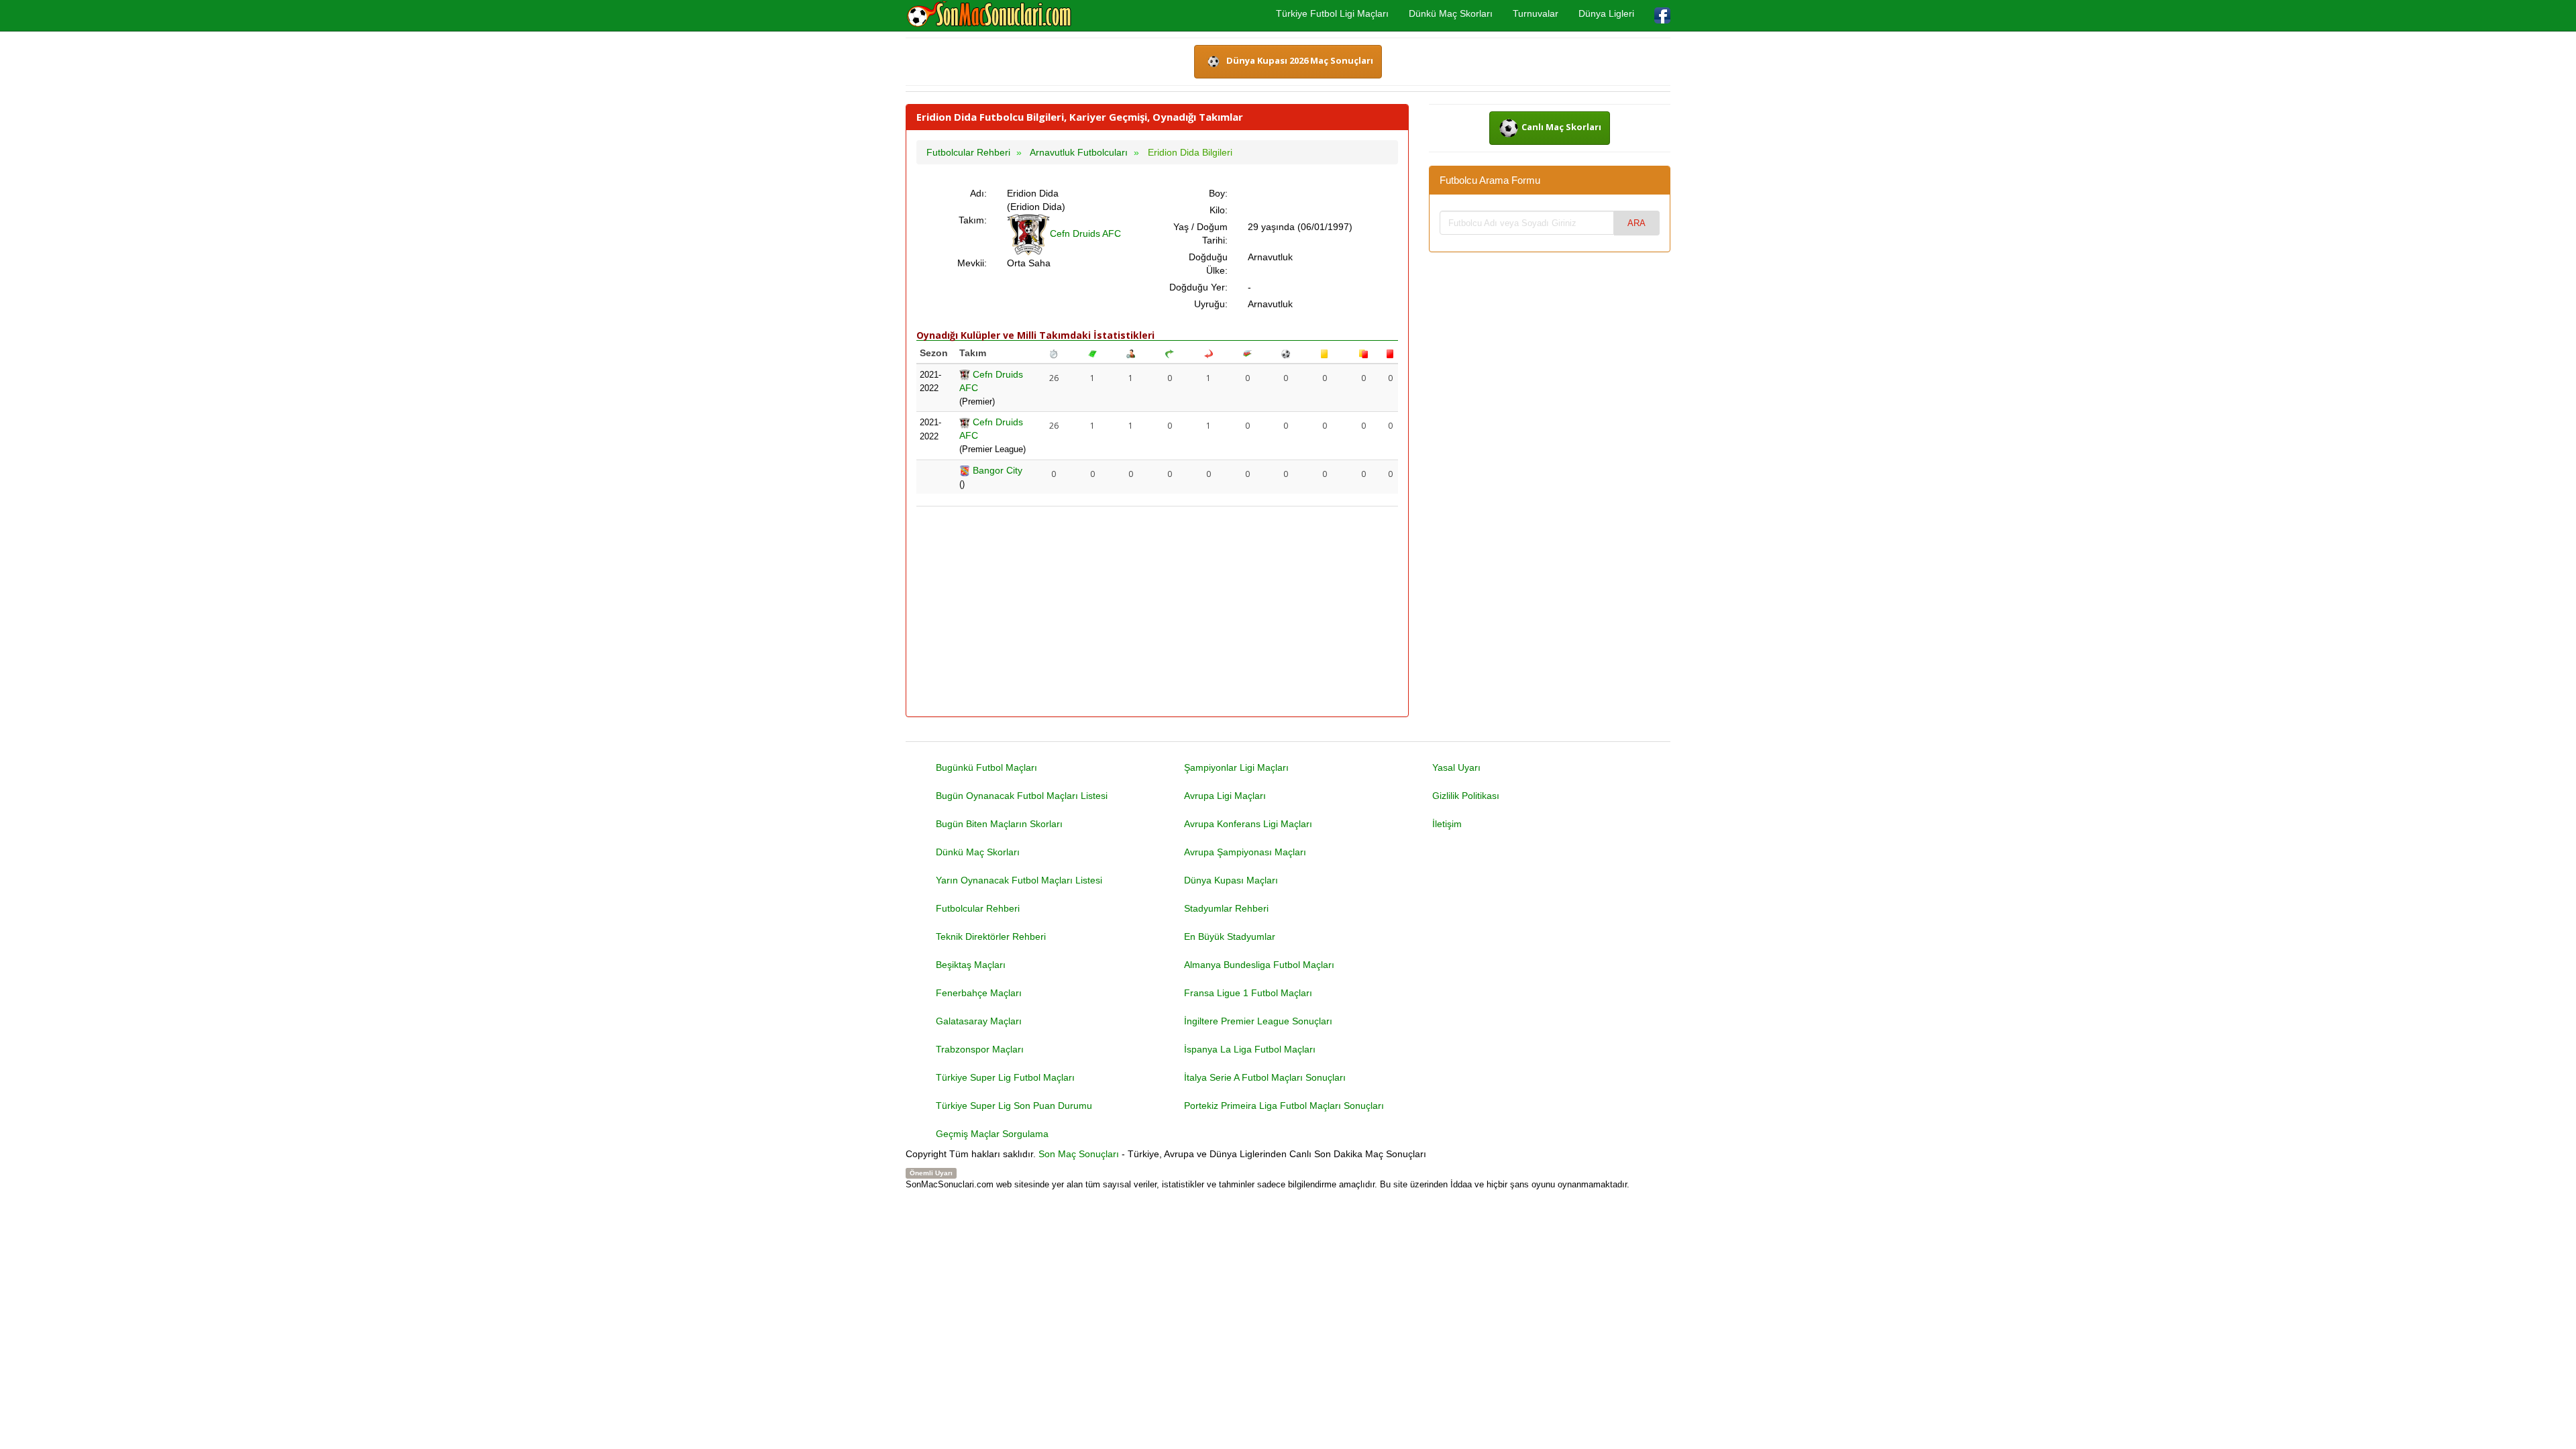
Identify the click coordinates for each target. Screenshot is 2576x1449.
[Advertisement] (1157, 612)
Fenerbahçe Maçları (979, 993)
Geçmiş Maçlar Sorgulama (992, 1134)
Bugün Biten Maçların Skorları (999, 824)
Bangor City (996, 470)
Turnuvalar (1536, 13)
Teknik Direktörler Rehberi (991, 936)
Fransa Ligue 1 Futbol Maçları (1248, 993)
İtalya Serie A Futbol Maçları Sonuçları (1265, 1077)
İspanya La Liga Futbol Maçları (1250, 1049)
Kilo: (1219, 210)
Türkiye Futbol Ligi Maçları (1332, 13)
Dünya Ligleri (1606, 13)
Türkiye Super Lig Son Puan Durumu (1014, 1106)
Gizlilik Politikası (1466, 796)
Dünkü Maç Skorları (1451, 13)
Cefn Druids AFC (1085, 233)
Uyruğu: (1211, 304)
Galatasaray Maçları (979, 1021)
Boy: (1218, 193)
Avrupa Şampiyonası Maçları (1245, 852)
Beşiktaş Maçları (971, 965)
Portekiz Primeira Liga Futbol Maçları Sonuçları (1284, 1106)
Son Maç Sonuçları (1079, 1154)
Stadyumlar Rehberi (1226, 908)
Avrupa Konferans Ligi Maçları (1248, 824)
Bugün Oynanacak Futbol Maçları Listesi (1022, 796)
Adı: (978, 193)
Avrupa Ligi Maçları (1225, 796)
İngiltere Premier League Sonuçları (1258, 1021)
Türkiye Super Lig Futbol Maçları (1005, 1077)
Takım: (973, 220)
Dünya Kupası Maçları (1231, 880)
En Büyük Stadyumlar (1230, 936)
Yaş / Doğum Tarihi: (1200, 233)
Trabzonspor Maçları (980, 1049)
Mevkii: (972, 263)
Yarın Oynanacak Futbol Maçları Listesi (1019, 880)
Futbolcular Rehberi (978, 908)
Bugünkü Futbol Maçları (986, 767)
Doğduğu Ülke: (1208, 264)
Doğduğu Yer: (1198, 287)
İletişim (1447, 824)
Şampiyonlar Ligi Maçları (1236, 767)
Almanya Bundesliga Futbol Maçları (1259, 965)
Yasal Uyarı (1456, 767)
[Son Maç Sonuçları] (989, 15)
